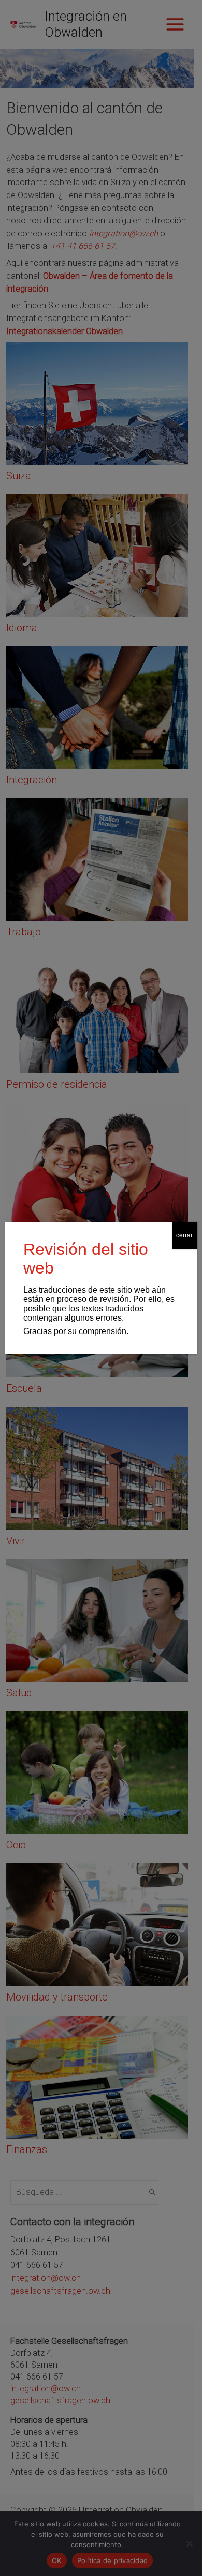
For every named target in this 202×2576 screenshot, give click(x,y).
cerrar (184, 1235)
